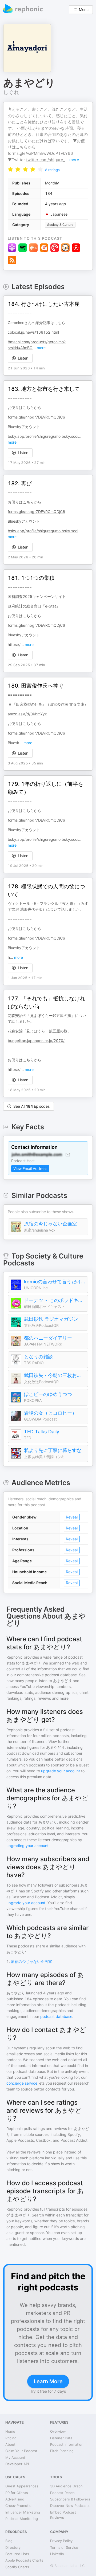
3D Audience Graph (66, 2486)
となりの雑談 (38, 1357)
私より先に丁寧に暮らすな (53, 1450)
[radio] (10, 169)
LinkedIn (57, 2554)
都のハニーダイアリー (48, 1338)
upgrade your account (61, 1771)
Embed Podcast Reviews (63, 2515)
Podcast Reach (62, 2493)
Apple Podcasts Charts (24, 2560)
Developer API (17, 2464)
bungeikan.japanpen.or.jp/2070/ (36, 1041)
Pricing (11, 2438)
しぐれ (11, 92)
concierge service (22, 2083)
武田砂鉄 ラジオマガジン (51, 1319)
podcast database (56, 2016)
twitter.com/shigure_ (46, 160)
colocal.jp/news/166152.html (33, 332)
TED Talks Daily (42, 1432)
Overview (58, 2431)
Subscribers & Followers (70, 2499)
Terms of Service (64, 2547)
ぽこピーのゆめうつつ (48, 1394)
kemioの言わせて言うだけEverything (55, 1282)
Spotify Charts (17, 2567)
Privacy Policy (61, 2541)
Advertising (15, 2499)
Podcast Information (67, 2444)
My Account (15, 2457)
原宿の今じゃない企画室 (50, 1224)
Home (10, 2431)
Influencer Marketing (23, 2512)
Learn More (48, 2381)
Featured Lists (17, 2554)
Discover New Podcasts (70, 2506)
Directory (13, 2547)
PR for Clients (17, 2493)
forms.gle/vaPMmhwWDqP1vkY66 (40, 153)
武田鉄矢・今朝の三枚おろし (55, 1375)
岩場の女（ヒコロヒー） (50, 1413)
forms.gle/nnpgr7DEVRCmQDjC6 (36, 417)
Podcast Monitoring (22, 2519)
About (10, 2444)
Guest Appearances (22, 2486)
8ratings (52, 170)
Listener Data (61, 2438)
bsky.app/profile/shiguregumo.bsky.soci (43, 436)
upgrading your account (27, 1846)
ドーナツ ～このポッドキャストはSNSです (55, 1300)
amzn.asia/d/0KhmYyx (27, 714)
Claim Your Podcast (21, 2451)
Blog (9, 2541)
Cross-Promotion (19, 2506)
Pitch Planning (62, 2451)
